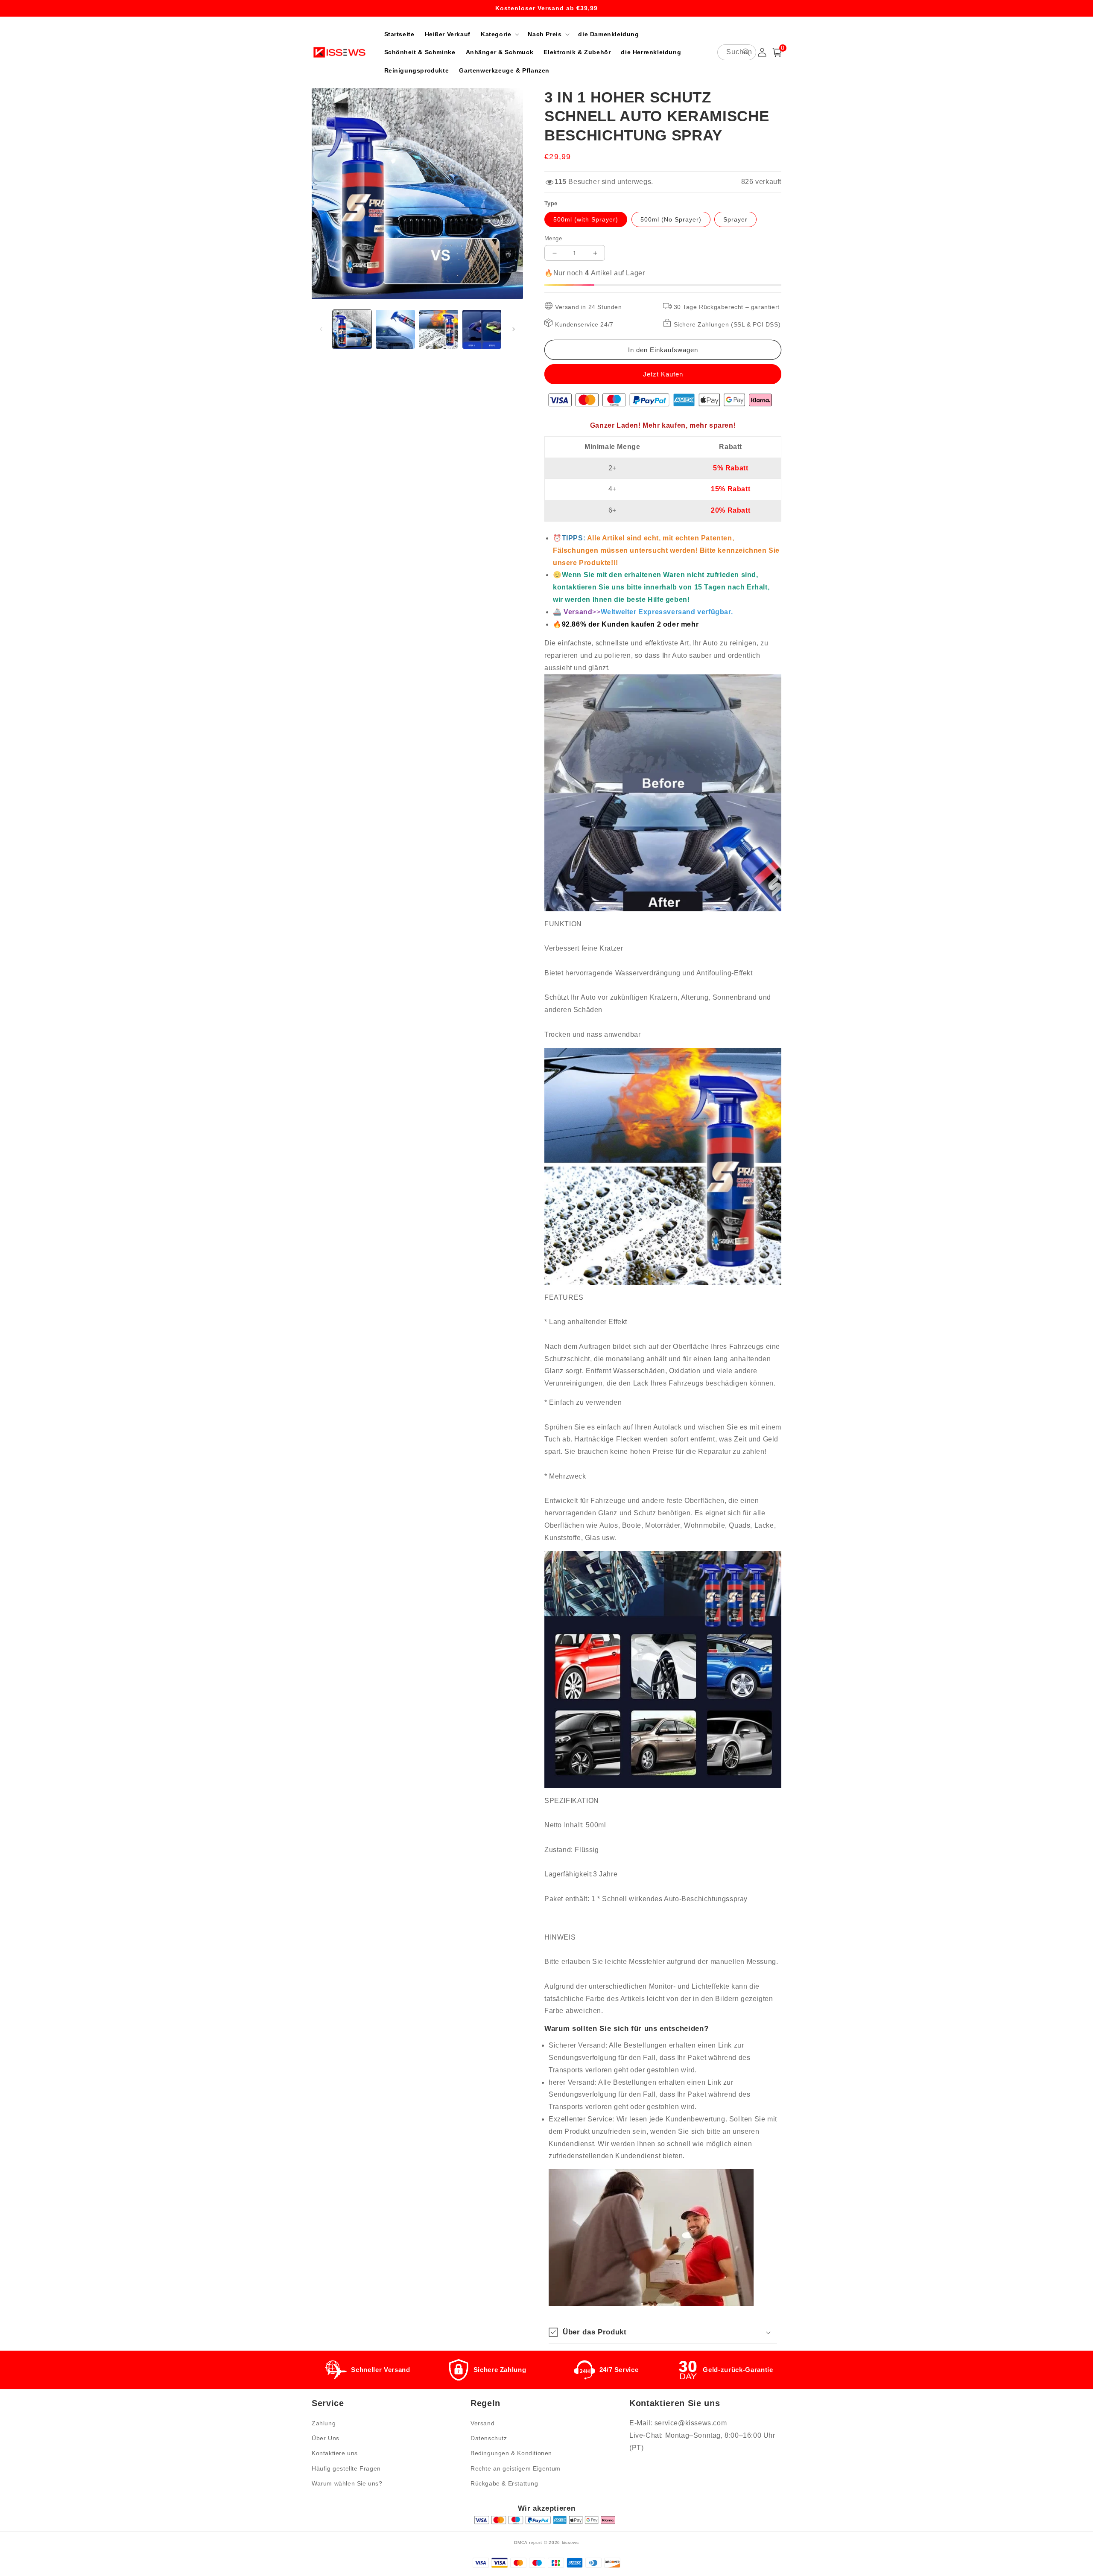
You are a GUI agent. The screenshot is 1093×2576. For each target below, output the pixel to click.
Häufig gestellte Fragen (346, 2468)
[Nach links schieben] (321, 329)
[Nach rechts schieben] (514, 329)
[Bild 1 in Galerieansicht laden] (352, 329)
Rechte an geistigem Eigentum (516, 2468)
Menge (553, 238)
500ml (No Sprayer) (671, 219)
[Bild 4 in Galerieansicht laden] (482, 329)
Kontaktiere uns (335, 2453)
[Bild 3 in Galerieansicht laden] (439, 329)
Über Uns (326, 2438)
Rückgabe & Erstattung (504, 2483)
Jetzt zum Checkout (663, 374)
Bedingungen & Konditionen (511, 2453)
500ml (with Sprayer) (586, 219)
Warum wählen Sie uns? (347, 2483)
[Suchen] (746, 52)
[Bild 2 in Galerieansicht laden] (395, 329)
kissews (570, 2542)
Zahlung (324, 2423)
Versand (482, 2423)
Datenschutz (489, 2438)
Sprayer (735, 219)
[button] (499, 34)
